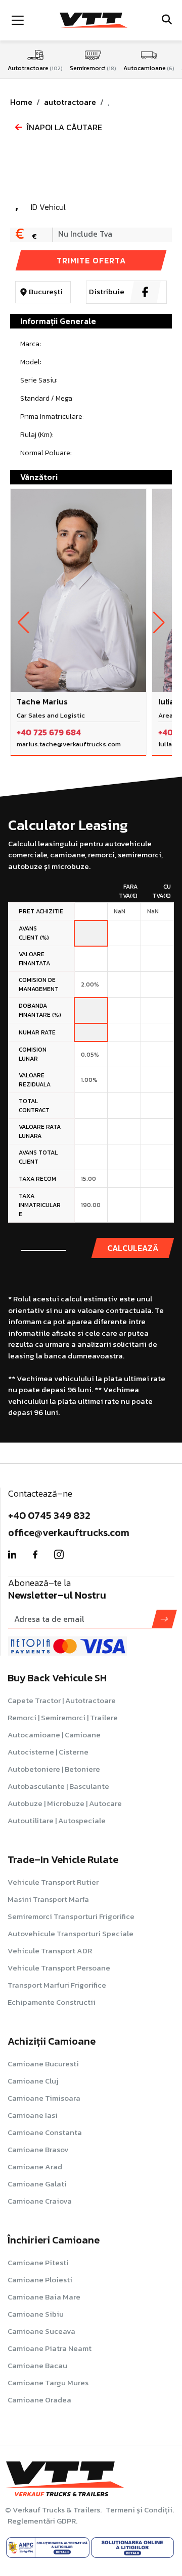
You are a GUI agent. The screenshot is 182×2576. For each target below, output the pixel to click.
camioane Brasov (38, 2149)
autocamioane (54, 1735)
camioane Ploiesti (40, 2280)
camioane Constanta (45, 2132)
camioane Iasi (33, 2115)
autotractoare (70, 102)
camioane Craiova (40, 2201)
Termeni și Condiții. (140, 2510)
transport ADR (50, 1951)
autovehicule (71, 1933)
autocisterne (48, 1752)
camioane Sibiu (36, 2314)
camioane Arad (35, 2167)
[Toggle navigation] (18, 20)
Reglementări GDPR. (42, 2521)
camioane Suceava (41, 2331)
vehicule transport (53, 1882)
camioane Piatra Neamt (50, 2348)
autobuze (65, 1803)
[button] (23, 623)
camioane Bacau (37, 2365)
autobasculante (58, 1786)
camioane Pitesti (38, 2262)
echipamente (52, 2002)
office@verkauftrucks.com (69, 1532)
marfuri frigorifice (57, 1985)
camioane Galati (37, 2184)
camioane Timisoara (44, 2098)
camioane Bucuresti (43, 2064)
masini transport (48, 1899)
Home (21, 102)
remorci (63, 1717)
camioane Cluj (33, 2081)
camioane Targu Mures (48, 2382)
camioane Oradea (39, 2400)
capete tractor (62, 1700)
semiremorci (71, 1916)
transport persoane (59, 1968)
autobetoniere (54, 1769)
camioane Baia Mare (44, 2297)
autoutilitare (57, 1820)
